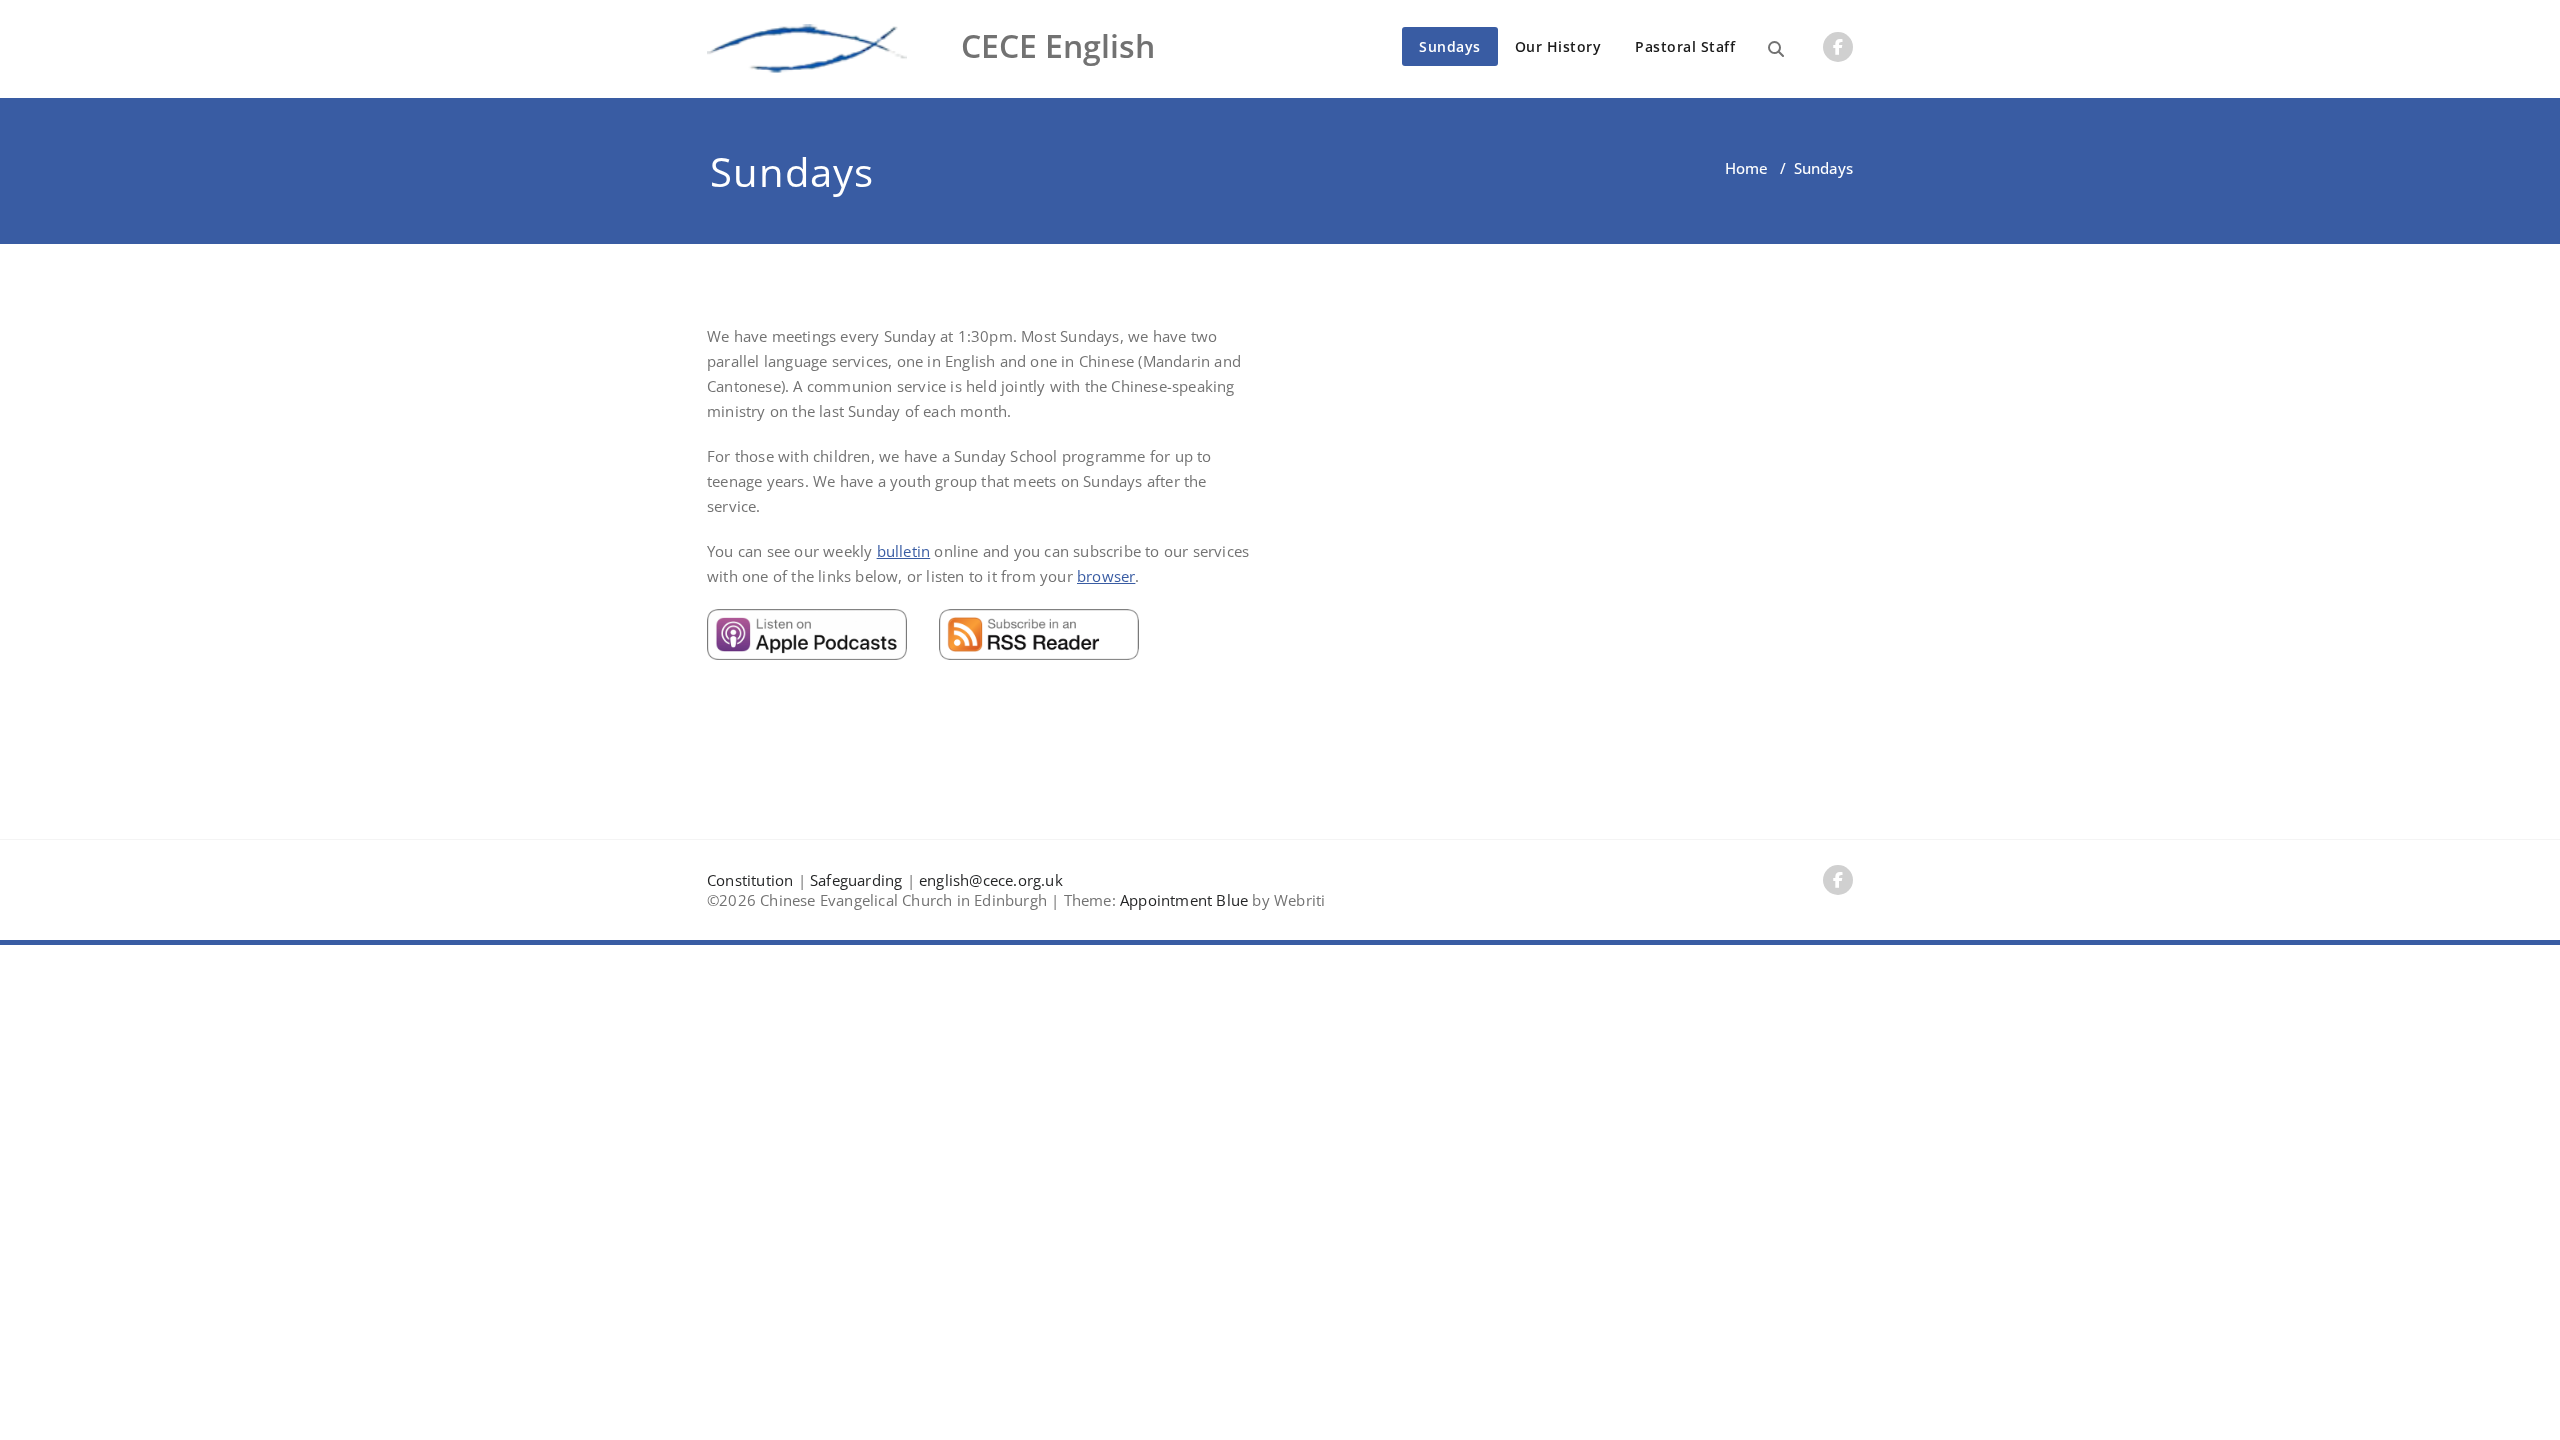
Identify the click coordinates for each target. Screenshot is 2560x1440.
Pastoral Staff (1685, 46)
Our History (1558, 46)
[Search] (1776, 49)
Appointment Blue (1182, 900)
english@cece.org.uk (991, 880)
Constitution (750, 880)
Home (1746, 168)
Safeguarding (856, 880)
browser (1106, 576)
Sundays (1450, 46)
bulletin (904, 551)
